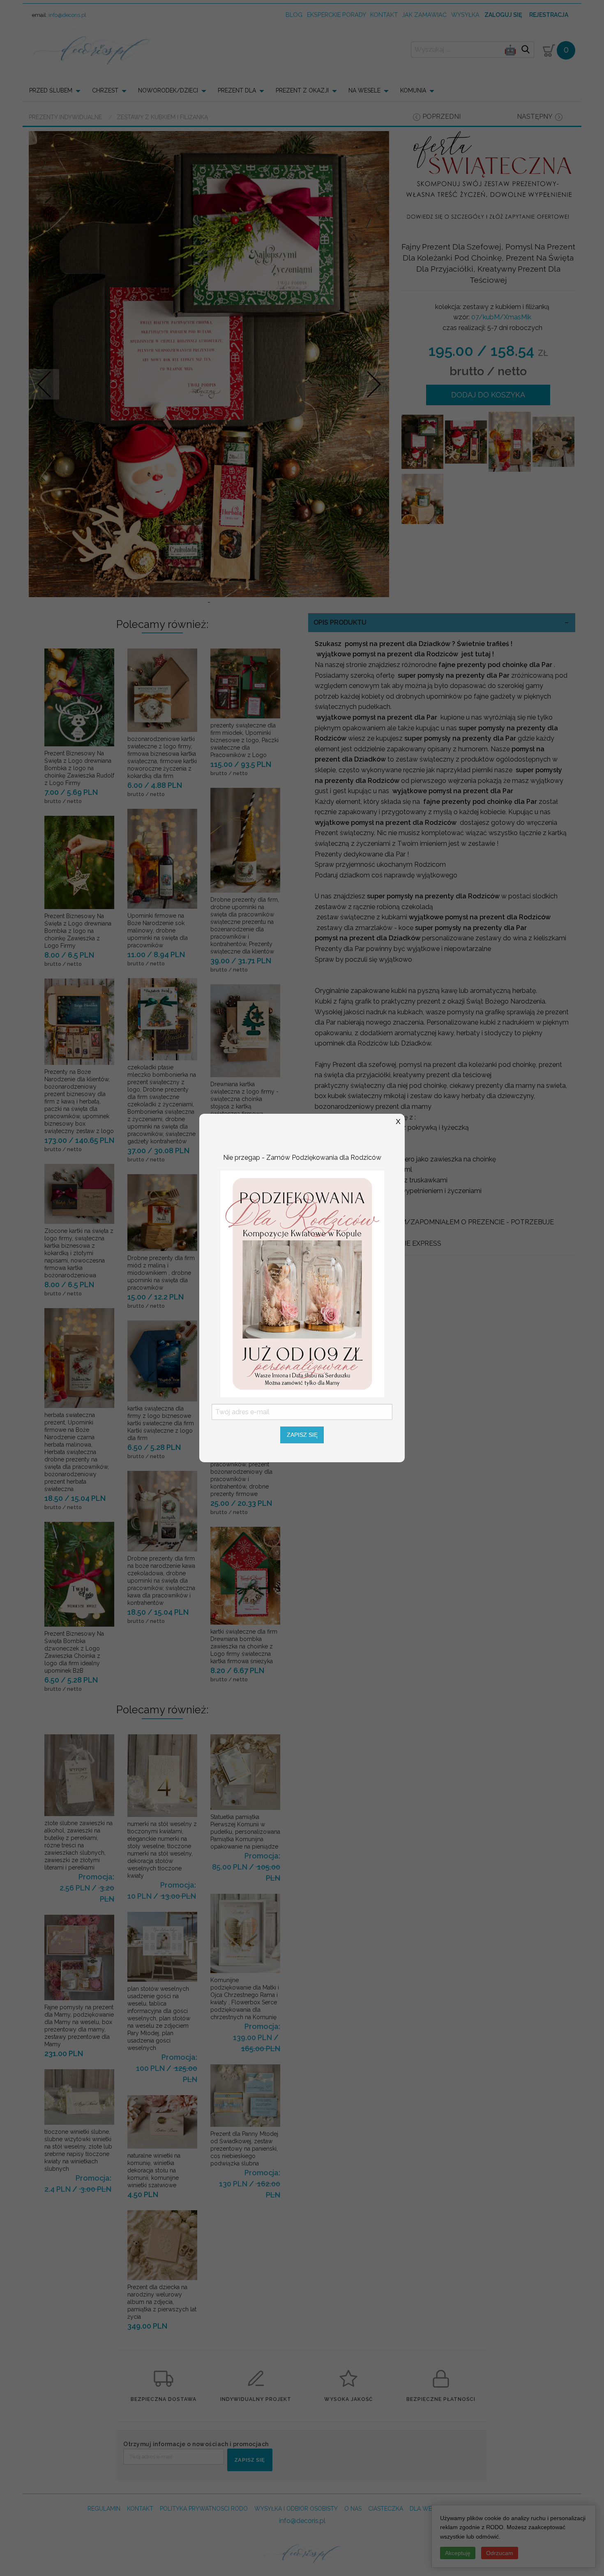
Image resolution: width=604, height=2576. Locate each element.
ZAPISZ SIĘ (302, 1435)
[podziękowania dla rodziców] (302, 1283)
